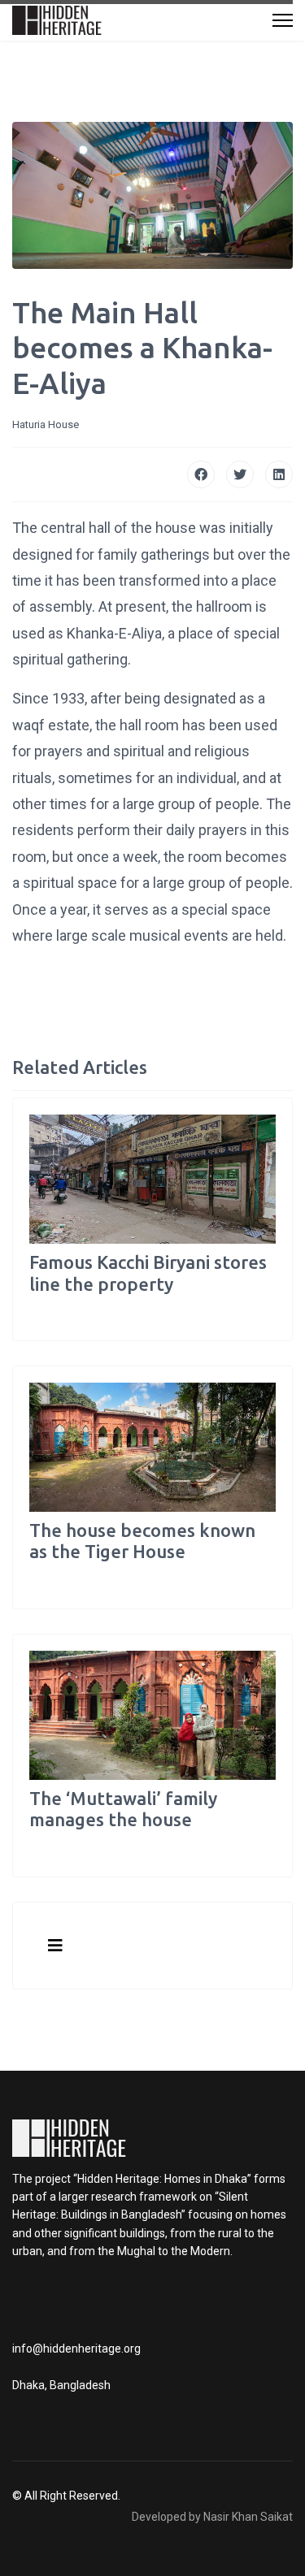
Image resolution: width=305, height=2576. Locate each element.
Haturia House (46, 424)
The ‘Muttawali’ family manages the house (123, 1809)
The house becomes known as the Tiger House (142, 1541)
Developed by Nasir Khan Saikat (212, 2517)
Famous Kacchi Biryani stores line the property (148, 1273)
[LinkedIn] (279, 474)
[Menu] (283, 20)
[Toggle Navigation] (55, 1946)
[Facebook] (201, 474)
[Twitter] (240, 474)
